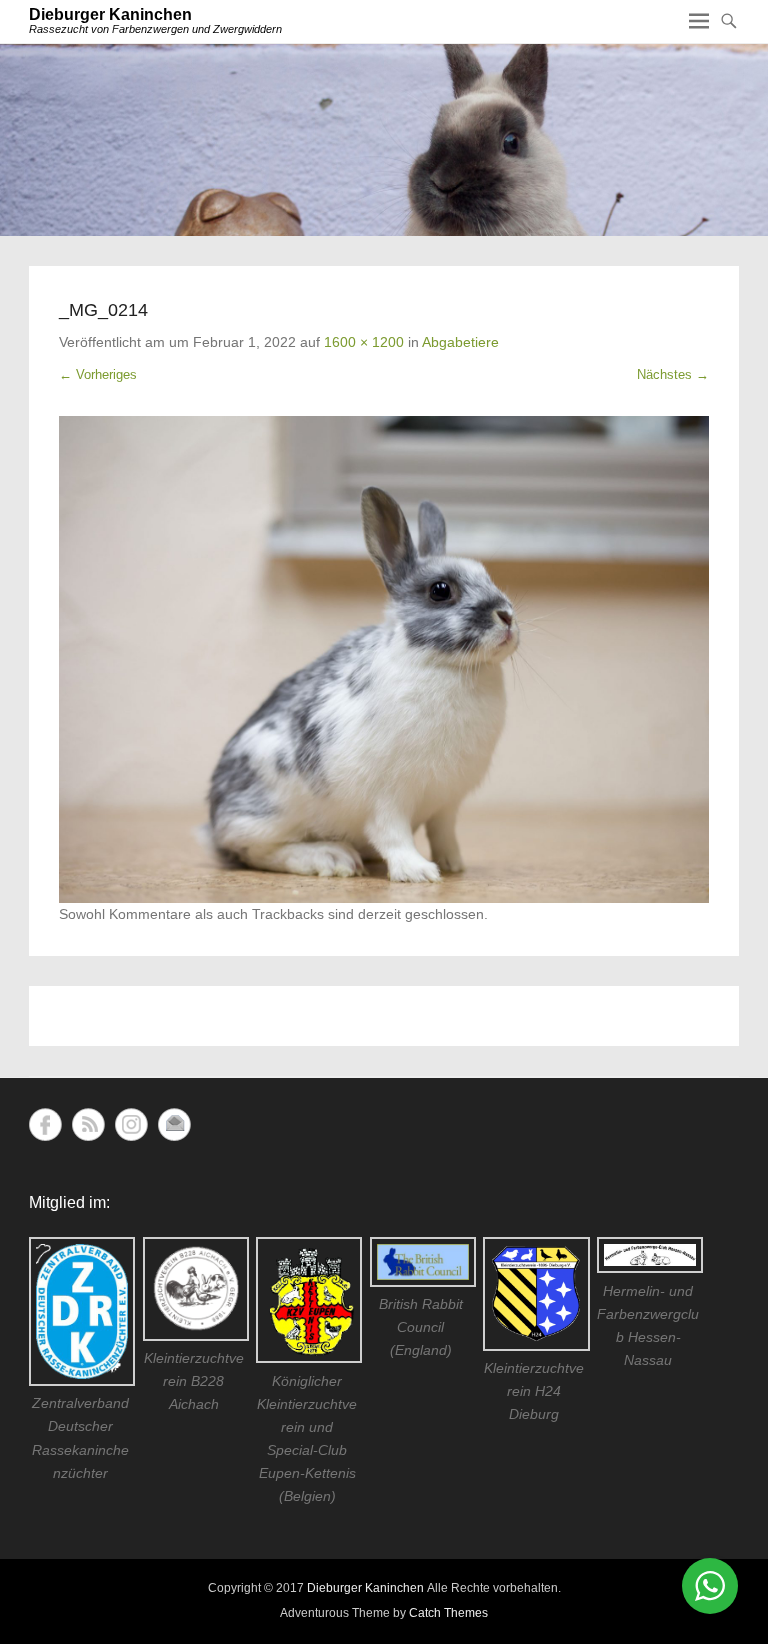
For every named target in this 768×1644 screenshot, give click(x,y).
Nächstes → (673, 374)
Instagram (131, 1124)
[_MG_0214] (384, 660)
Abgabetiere (460, 342)
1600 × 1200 (364, 342)
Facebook (45, 1124)
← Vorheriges (98, 374)
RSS (88, 1124)
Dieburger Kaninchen (110, 14)
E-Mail (174, 1124)
